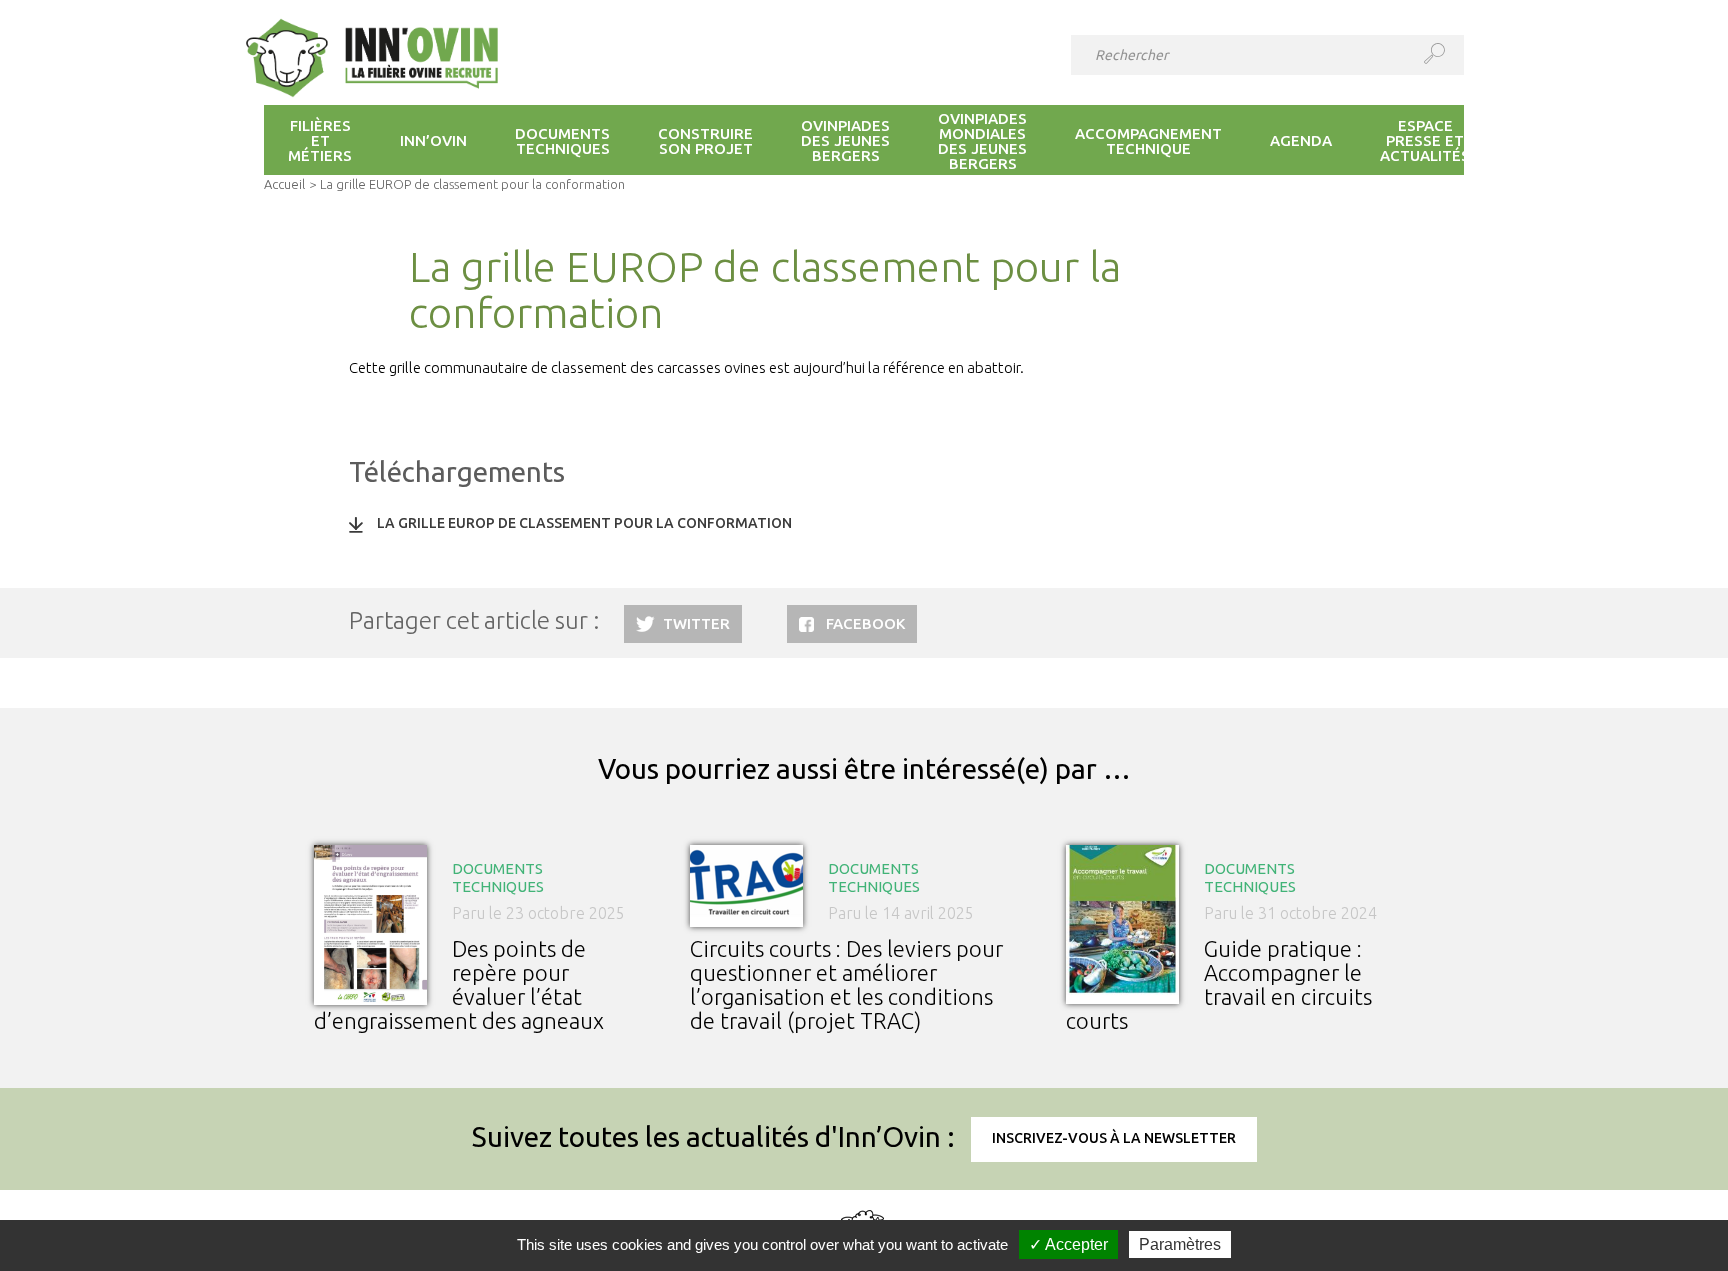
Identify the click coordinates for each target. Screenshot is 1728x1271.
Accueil (284, 184)
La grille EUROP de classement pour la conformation (584, 523)
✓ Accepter (1068, 1244)
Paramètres (1180, 1244)
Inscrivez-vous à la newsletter (1114, 1138)
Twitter (696, 623)
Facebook (865, 623)
